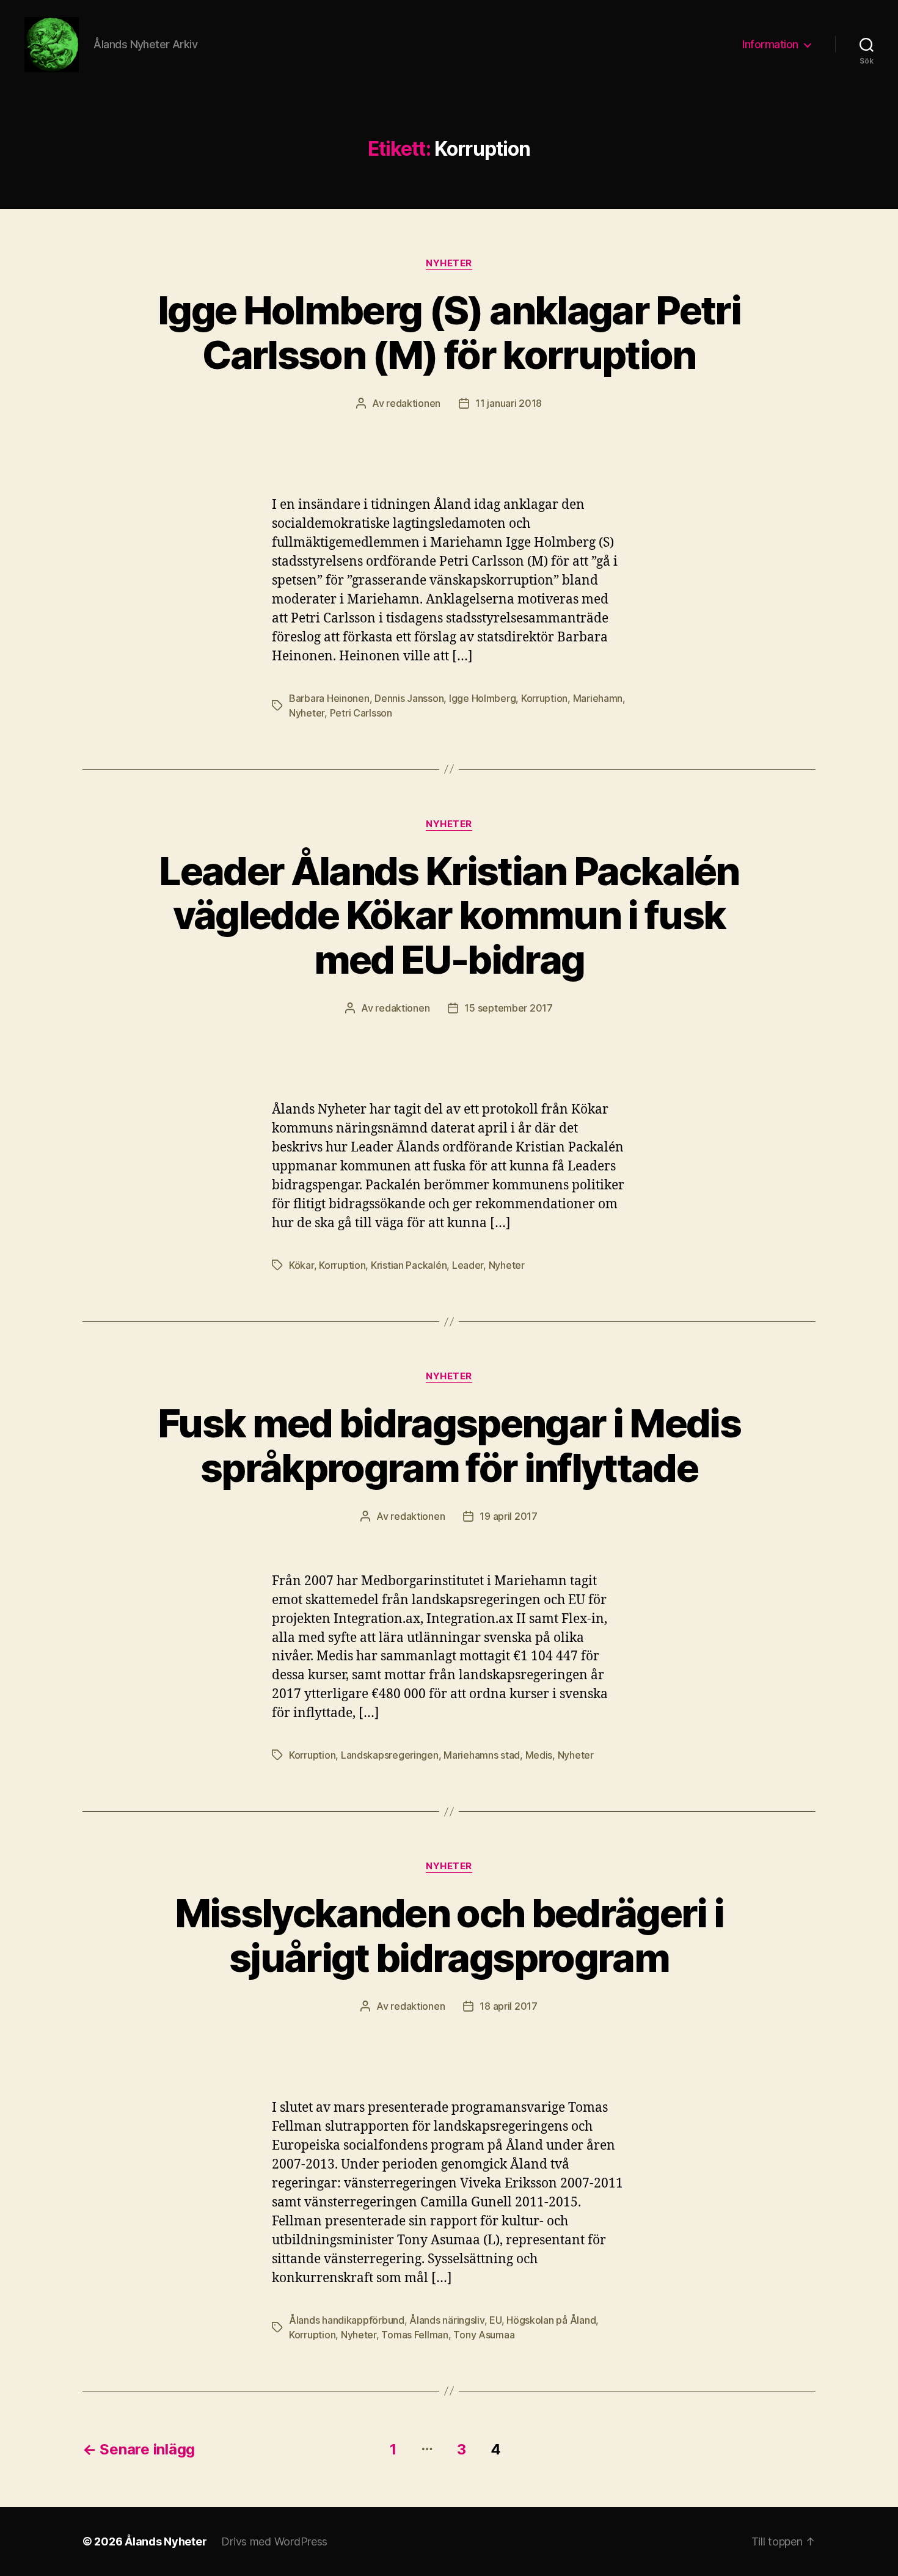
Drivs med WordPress (274, 2541)
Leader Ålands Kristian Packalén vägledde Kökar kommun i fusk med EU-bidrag (449, 915)
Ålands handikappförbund (347, 2320)
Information (770, 44)
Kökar (301, 1265)
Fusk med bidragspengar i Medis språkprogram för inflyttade (449, 1445)
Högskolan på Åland (551, 2320)
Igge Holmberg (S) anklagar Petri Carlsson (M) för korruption (449, 332)
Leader (468, 1265)
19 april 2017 (509, 1516)
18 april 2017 (509, 2006)
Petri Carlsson (361, 713)
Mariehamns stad (482, 1755)
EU (495, 2320)
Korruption (544, 698)
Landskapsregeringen (390, 1755)
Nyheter (449, 263)
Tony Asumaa (484, 2335)
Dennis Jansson (409, 698)
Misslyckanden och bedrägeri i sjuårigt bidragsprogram (449, 1935)
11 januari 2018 (509, 403)
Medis (539, 1755)
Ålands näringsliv (447, 2320)
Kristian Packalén (409, 1265)
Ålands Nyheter (166, 2541)
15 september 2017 (508, 1008)
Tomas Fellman (415, 2335)
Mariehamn (598, 698)
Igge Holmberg (483, 698)
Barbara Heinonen (329, 698)
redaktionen (413, 403)
